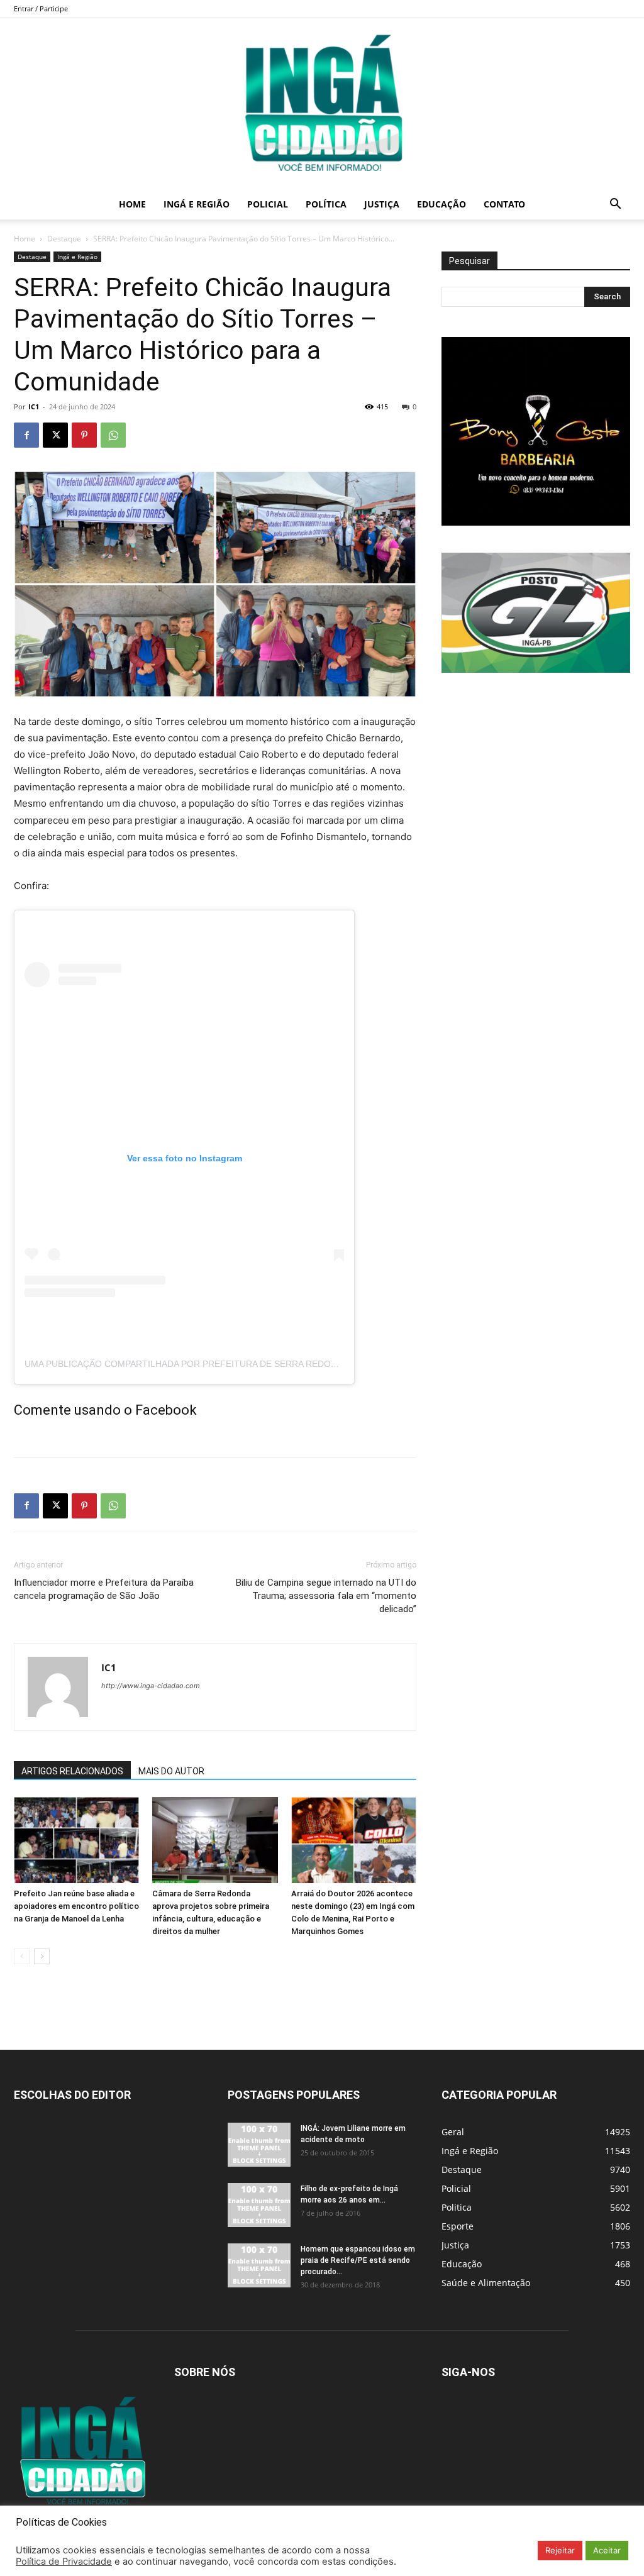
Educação (441, 204)
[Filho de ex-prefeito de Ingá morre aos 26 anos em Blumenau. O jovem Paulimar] (259, 2205)
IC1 (34, 406)
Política (326, 204)
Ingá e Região (197, 204)
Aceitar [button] (607, 2550)
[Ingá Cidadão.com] (322, 104)
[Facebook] (26, 435)
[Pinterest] (84, 435)
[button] (615, 205)
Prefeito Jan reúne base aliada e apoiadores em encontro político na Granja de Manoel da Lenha (76, 1906)
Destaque (64, 239)
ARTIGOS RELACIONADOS (72, 1771)
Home (132, 204)
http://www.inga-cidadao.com (151, 1686)
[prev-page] (22, 1956)
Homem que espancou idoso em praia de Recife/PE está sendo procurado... (358, 2260)
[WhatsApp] (113, 435)
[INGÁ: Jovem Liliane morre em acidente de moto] (259, 2145)
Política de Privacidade (64, 2562)
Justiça (382, 204)
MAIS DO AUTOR (171, 1771)
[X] (55, 435)
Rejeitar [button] (560, 2550)
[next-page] (42, 1956)
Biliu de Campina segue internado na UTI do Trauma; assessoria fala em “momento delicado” (326, 1596)
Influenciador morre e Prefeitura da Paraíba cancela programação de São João (104, 1589)
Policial (268, 204)
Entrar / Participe (41, 8)
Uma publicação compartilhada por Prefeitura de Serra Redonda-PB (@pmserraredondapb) (252, 1364)
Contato (504, 204)
